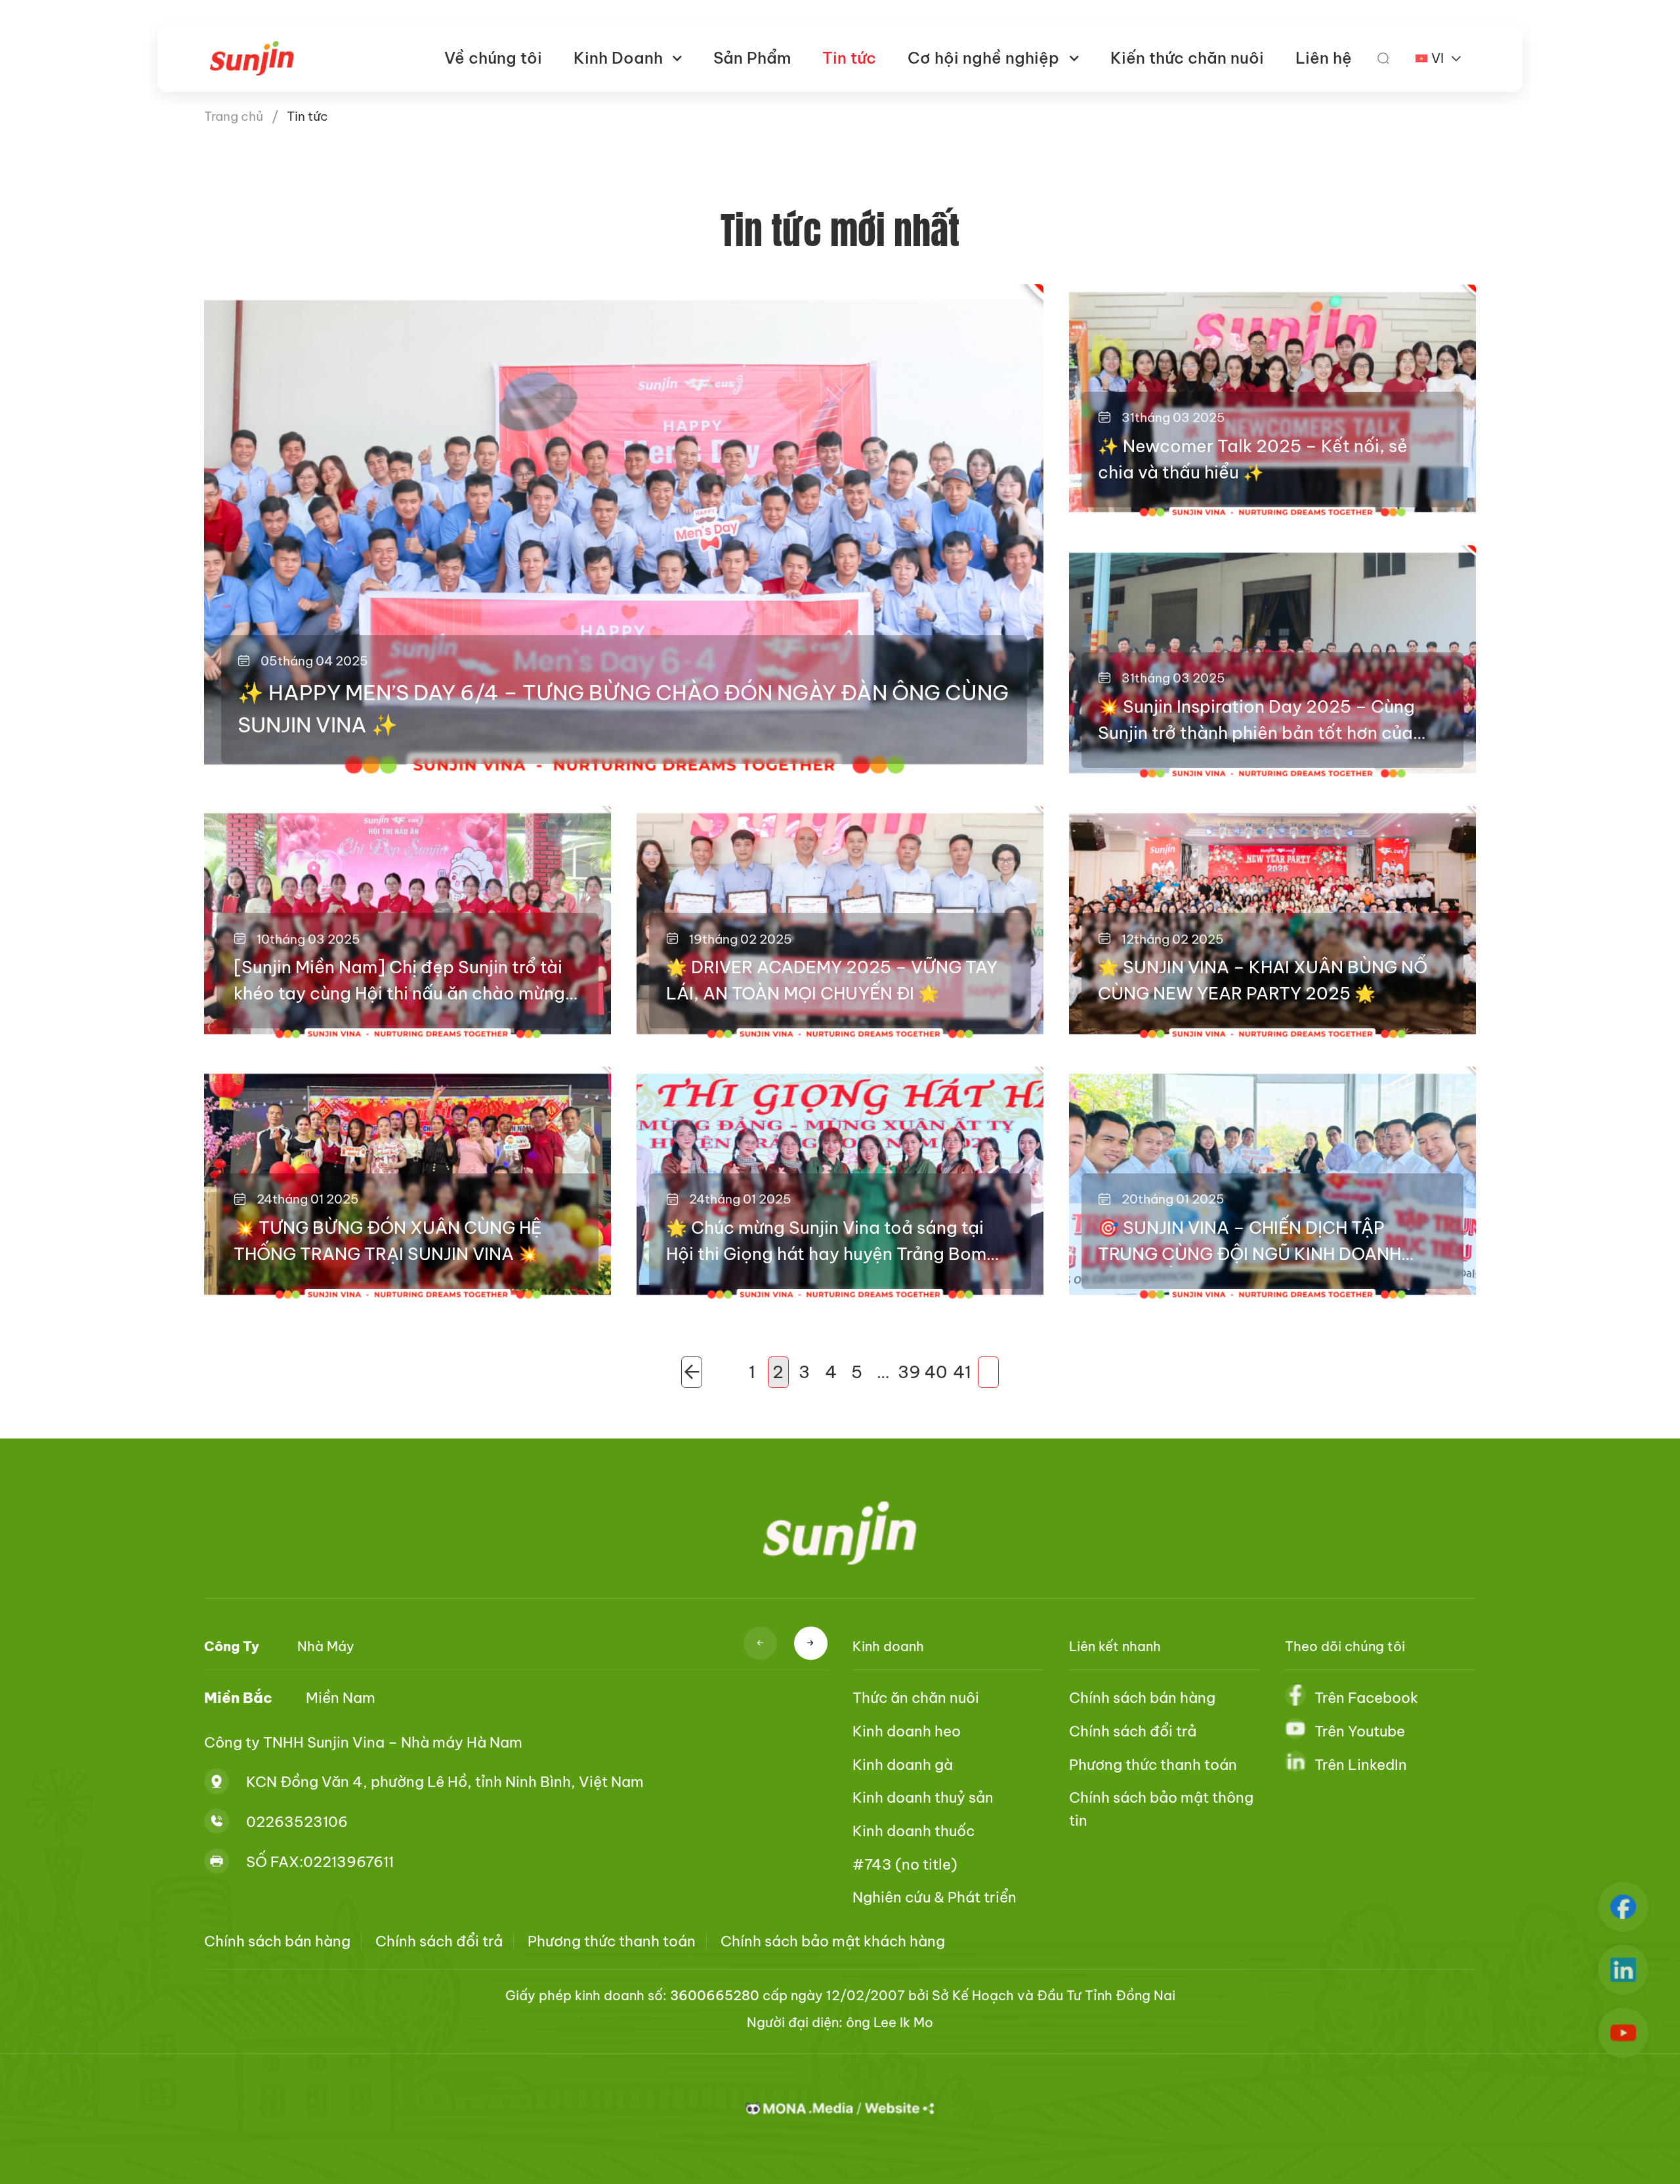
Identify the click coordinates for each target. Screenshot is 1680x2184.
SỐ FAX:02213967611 (320, 1862)
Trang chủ (234, 116)
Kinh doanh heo (907, 1731)
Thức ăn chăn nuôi (916, 1698)
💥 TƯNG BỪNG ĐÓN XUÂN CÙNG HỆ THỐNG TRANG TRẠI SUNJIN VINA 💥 (388, 1241)
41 (962, 1372)
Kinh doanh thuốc (913, 1831)
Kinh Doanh (618, 58)
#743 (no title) (905, 1864)
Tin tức (849, 58)
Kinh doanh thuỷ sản (923, 1797)
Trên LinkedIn (1361, 1765)
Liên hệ (1324, 58)
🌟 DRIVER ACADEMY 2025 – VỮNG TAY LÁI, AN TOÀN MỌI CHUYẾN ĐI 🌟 (832, 980)
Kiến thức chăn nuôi (1187, 58)
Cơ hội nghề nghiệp (983, 58)
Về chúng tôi (493, 58)
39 (910, 1372)
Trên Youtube (1360, 1731)
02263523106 (297, 1822)
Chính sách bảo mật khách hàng (833, 1941)
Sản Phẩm (752, 58)
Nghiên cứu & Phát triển (934, 1897)
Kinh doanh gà (903, 1765)
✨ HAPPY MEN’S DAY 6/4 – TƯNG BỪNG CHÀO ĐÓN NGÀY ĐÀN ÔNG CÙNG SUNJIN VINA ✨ (623, 709)
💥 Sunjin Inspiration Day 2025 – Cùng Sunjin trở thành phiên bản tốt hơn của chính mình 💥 (1256, 721)
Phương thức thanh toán (1153, 1765)
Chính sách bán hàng (1142, 1698)
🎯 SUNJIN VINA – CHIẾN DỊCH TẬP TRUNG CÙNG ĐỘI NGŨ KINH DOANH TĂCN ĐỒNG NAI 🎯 (1249, 1242)
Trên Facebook (1366, 1698)
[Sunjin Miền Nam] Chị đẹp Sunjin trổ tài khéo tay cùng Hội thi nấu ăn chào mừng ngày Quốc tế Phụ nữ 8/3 (399, 981)
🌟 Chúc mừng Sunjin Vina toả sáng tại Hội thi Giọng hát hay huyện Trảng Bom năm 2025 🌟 (826, 1242)
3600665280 (715, 1995)
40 (936, 1372)
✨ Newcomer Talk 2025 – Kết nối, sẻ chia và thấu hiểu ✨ (1253, 459)
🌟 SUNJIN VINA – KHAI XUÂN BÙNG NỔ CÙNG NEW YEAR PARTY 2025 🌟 (1263, 980)
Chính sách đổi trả (1133, 1731)
